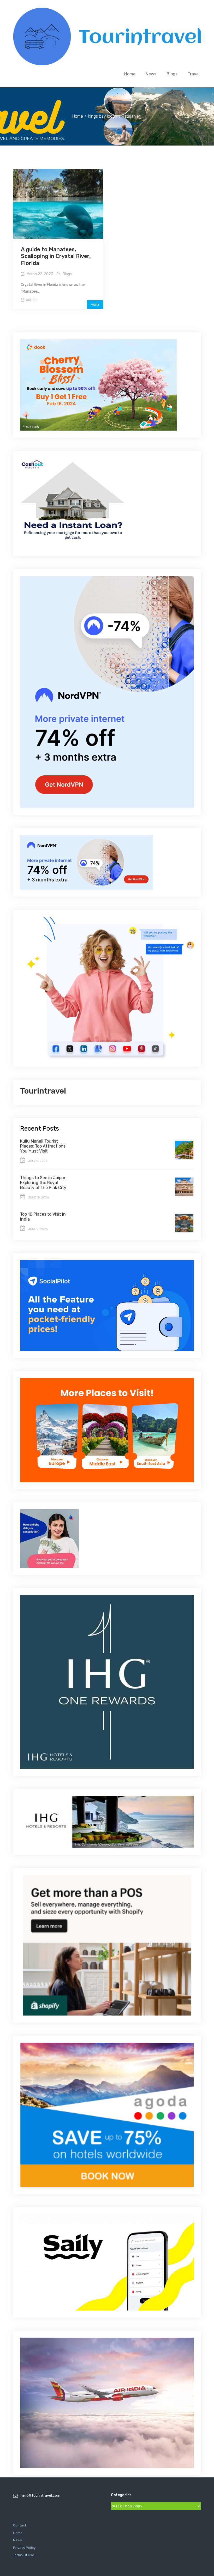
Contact (20, 2525)
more (95, 305)
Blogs (172, 74)
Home (130, 74)
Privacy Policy (24, 2548)
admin (31, 300)
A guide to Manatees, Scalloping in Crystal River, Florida (56, 256)
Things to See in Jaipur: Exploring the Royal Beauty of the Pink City (43, 1183)
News (151, 74)
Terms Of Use (24, 2555)
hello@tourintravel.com (40, 2496)
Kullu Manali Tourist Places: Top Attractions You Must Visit (43, 1146)
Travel (194, 74)
